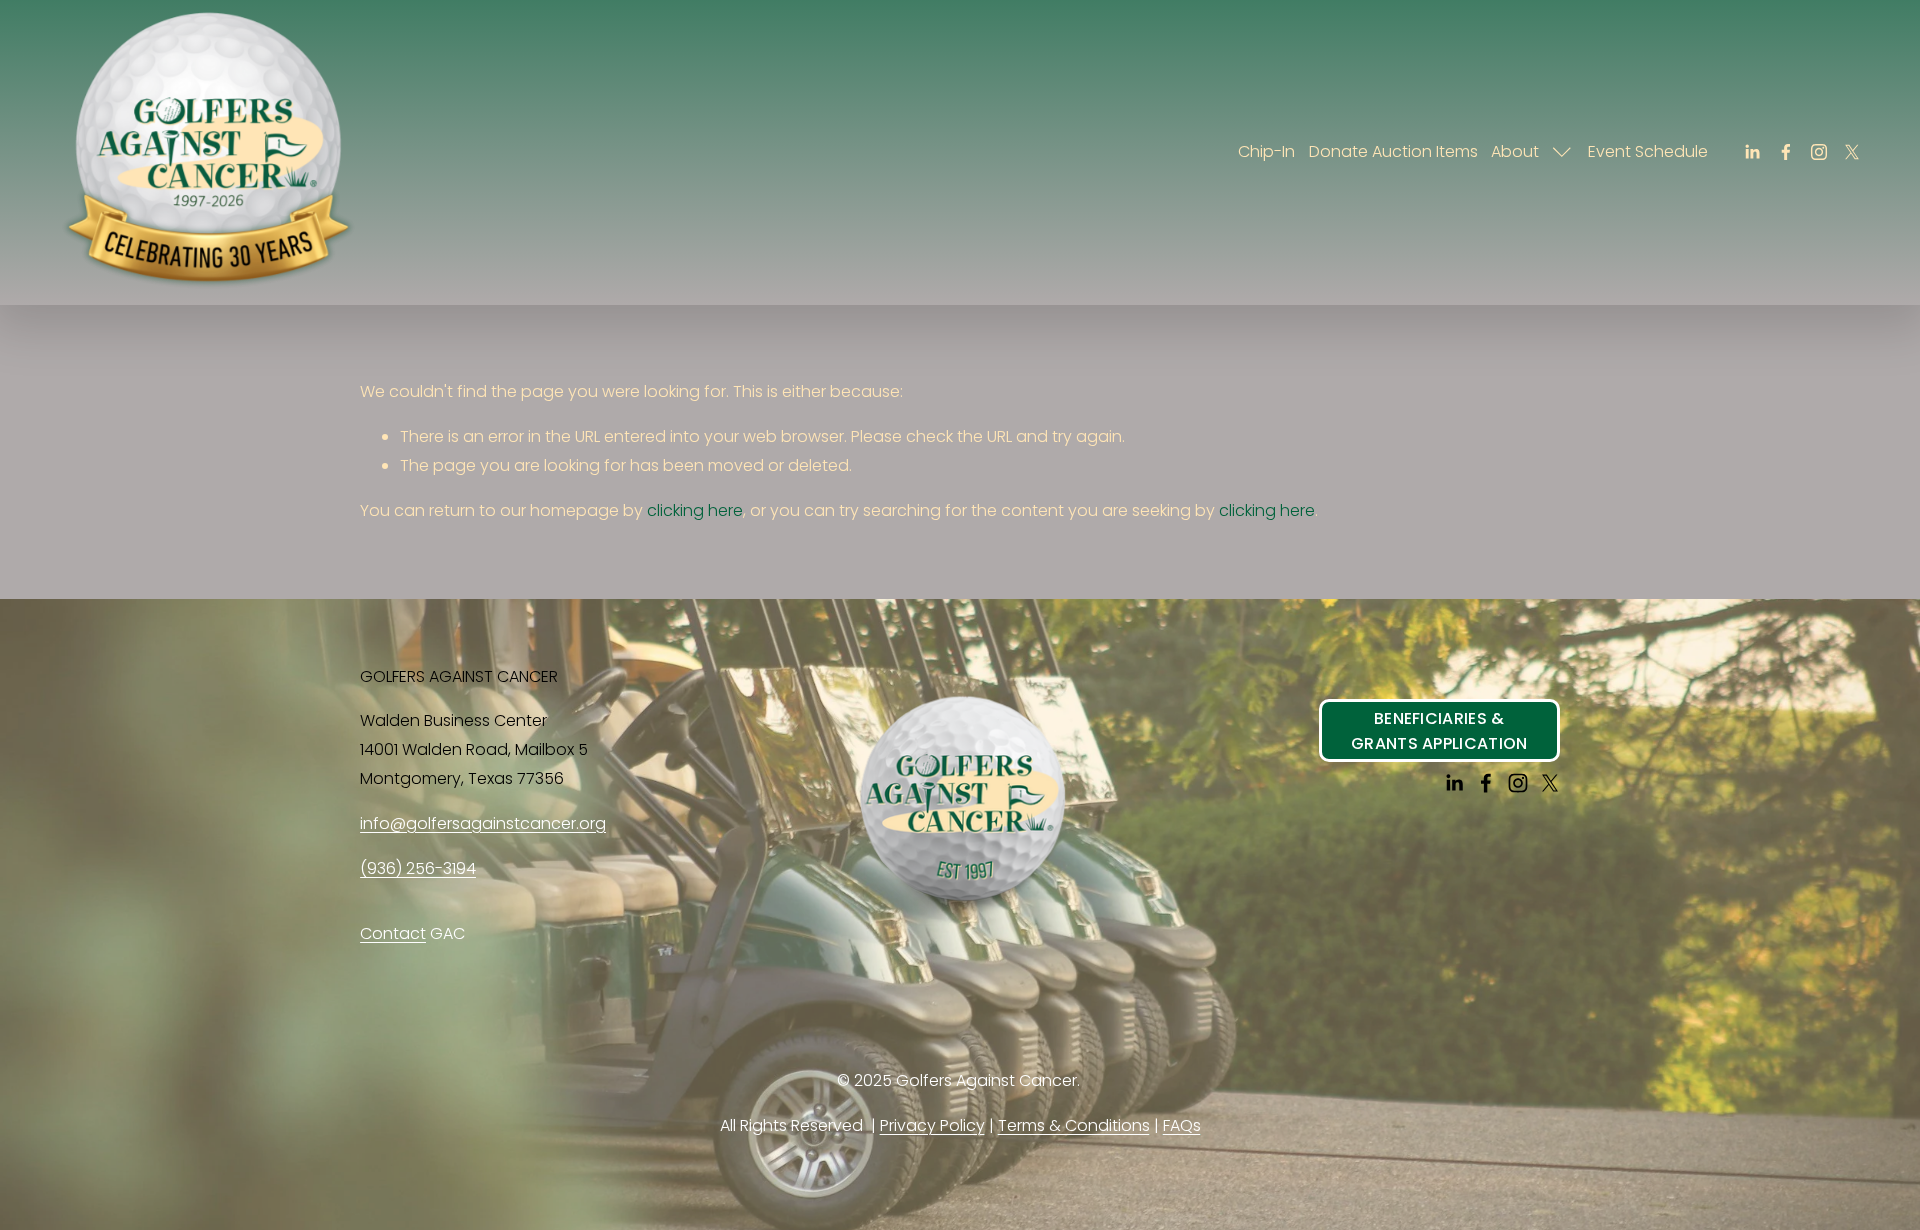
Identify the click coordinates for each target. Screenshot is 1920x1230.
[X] (1852, 152)
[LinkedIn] (1752, 152)
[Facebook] (1786, 152)
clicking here (695, 510)
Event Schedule (1648, 151)
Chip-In (1266, 151)
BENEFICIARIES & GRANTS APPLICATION (1439, 731)
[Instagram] (1819, 152)
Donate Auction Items (1393, 151)
